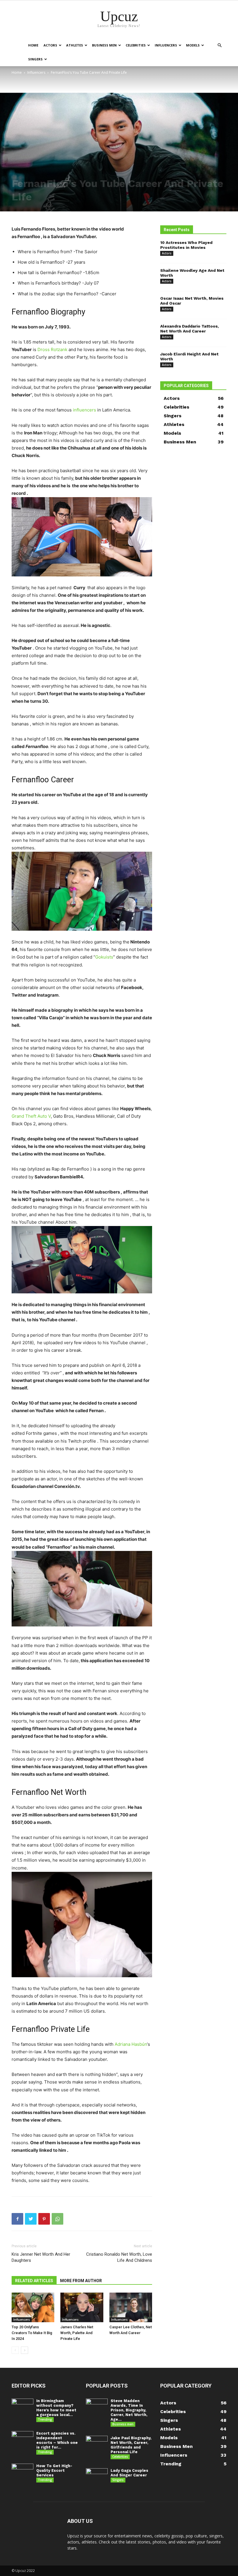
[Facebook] (17, 2219)
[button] (219, 45)
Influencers (166, 45)
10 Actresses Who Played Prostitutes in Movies (186, 245)
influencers (84, 410)
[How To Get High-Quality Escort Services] (22, 2471)
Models (193, 45)
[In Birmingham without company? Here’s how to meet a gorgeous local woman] (22, 2406)
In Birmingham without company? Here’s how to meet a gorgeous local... (56, 2408)
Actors (50, 45)
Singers (35, 59)
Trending (45, 2419)
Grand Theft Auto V (31, 1116)
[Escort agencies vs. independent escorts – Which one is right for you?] (22, 2439)
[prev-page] (15, 2350)
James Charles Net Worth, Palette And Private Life (77, 2333)
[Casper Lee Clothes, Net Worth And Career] (131, 2307)
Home (33, 45)
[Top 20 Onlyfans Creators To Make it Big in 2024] (33, 2307)
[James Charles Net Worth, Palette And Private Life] (82, 2307)
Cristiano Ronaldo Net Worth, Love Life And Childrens (119, 2257)
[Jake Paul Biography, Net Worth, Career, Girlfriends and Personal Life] (97, 2443)
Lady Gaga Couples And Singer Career (129, 2473)
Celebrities (136, 45)
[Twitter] (31, 2219)
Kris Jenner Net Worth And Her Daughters (41, 2257)
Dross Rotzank (52, 349)
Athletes (75, 45)
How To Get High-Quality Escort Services (54, 2470)
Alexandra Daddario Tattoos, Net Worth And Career (190, 329)
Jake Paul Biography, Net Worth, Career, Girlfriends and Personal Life (131, 2445)
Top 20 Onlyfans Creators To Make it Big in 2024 (32, 2333)
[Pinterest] (44, 2219)
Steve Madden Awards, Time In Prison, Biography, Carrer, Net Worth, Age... (129, 2410)
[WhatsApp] (57, 2219)
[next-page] (25, 2350)
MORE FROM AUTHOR (81, 2281)
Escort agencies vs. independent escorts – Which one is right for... (57, 2440)
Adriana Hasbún (131, 2044)
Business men (104, 45)
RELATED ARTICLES (34, 2281)
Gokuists (104, 957)
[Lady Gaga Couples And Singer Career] (97, 2476)
